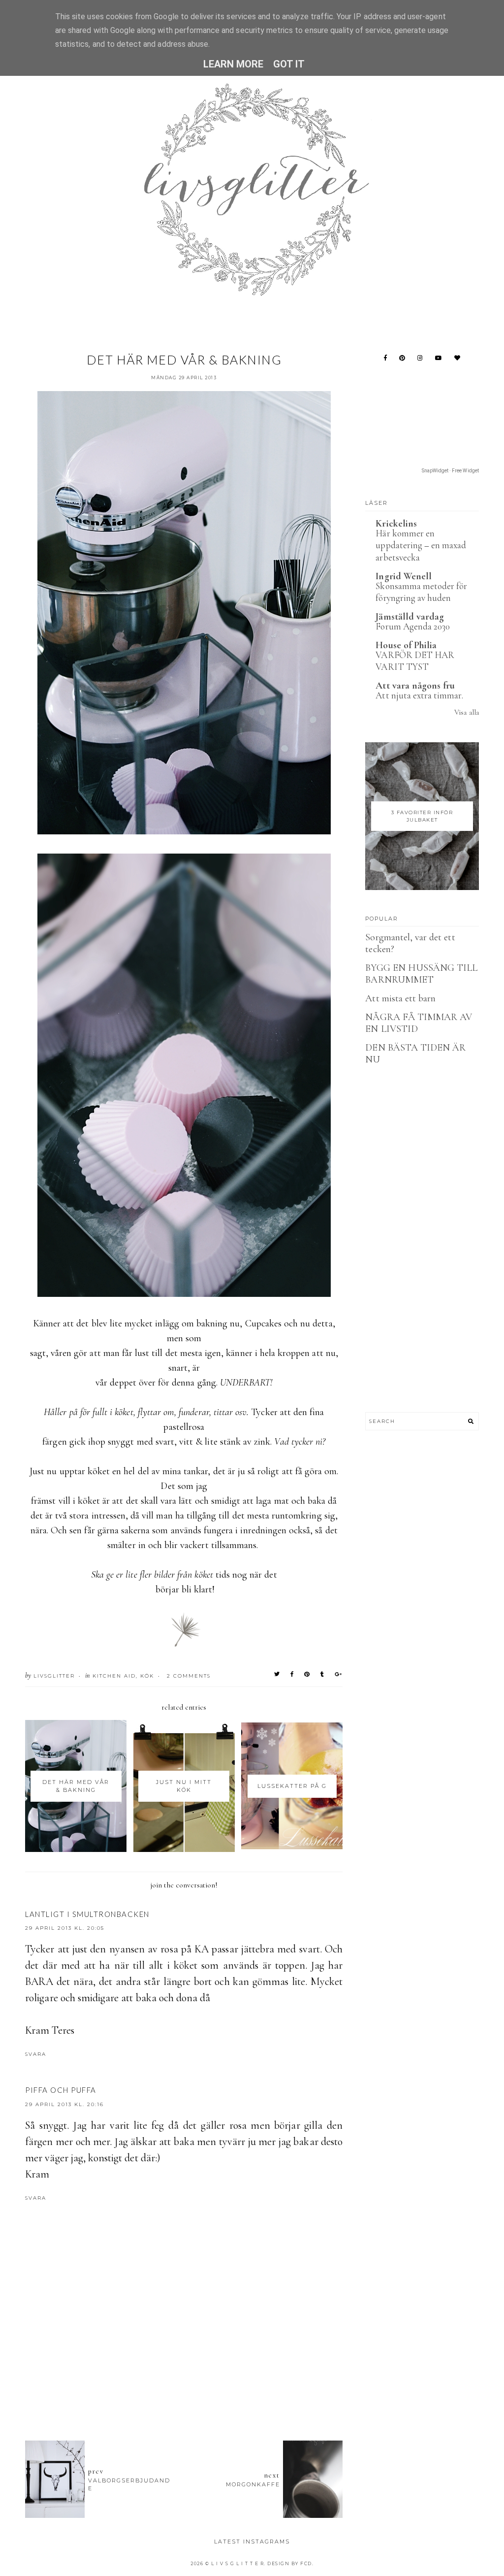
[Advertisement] (204, 2379)
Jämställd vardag (410, 617)
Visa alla (466, 712)
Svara (36, 2054)
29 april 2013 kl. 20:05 (65, 1928)
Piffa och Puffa (61, 2090)
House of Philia (406, 645)
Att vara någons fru (415, 686)
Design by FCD (290, 2563)
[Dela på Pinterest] (307, 1674)
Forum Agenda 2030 (413, 626)
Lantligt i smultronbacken (87, 1914)
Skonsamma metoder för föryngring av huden (421, 592)
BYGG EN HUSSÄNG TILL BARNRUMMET (421, 974)
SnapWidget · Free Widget (450, 471)
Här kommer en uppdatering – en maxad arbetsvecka (421, 545)
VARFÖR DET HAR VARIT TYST (415, 661)
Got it (289, 64)
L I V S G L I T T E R (238, 2563)
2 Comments (189, 1676)
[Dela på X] (277, 1674)
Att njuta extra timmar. (419, 695)
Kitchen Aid (114, 1676)
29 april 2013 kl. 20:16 (64, 2104)
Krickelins (396, 524)
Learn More (234, 64)
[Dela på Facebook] (292, 1674)
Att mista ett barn (400, 998)
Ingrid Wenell (404, 576)
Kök (147, 1676)
